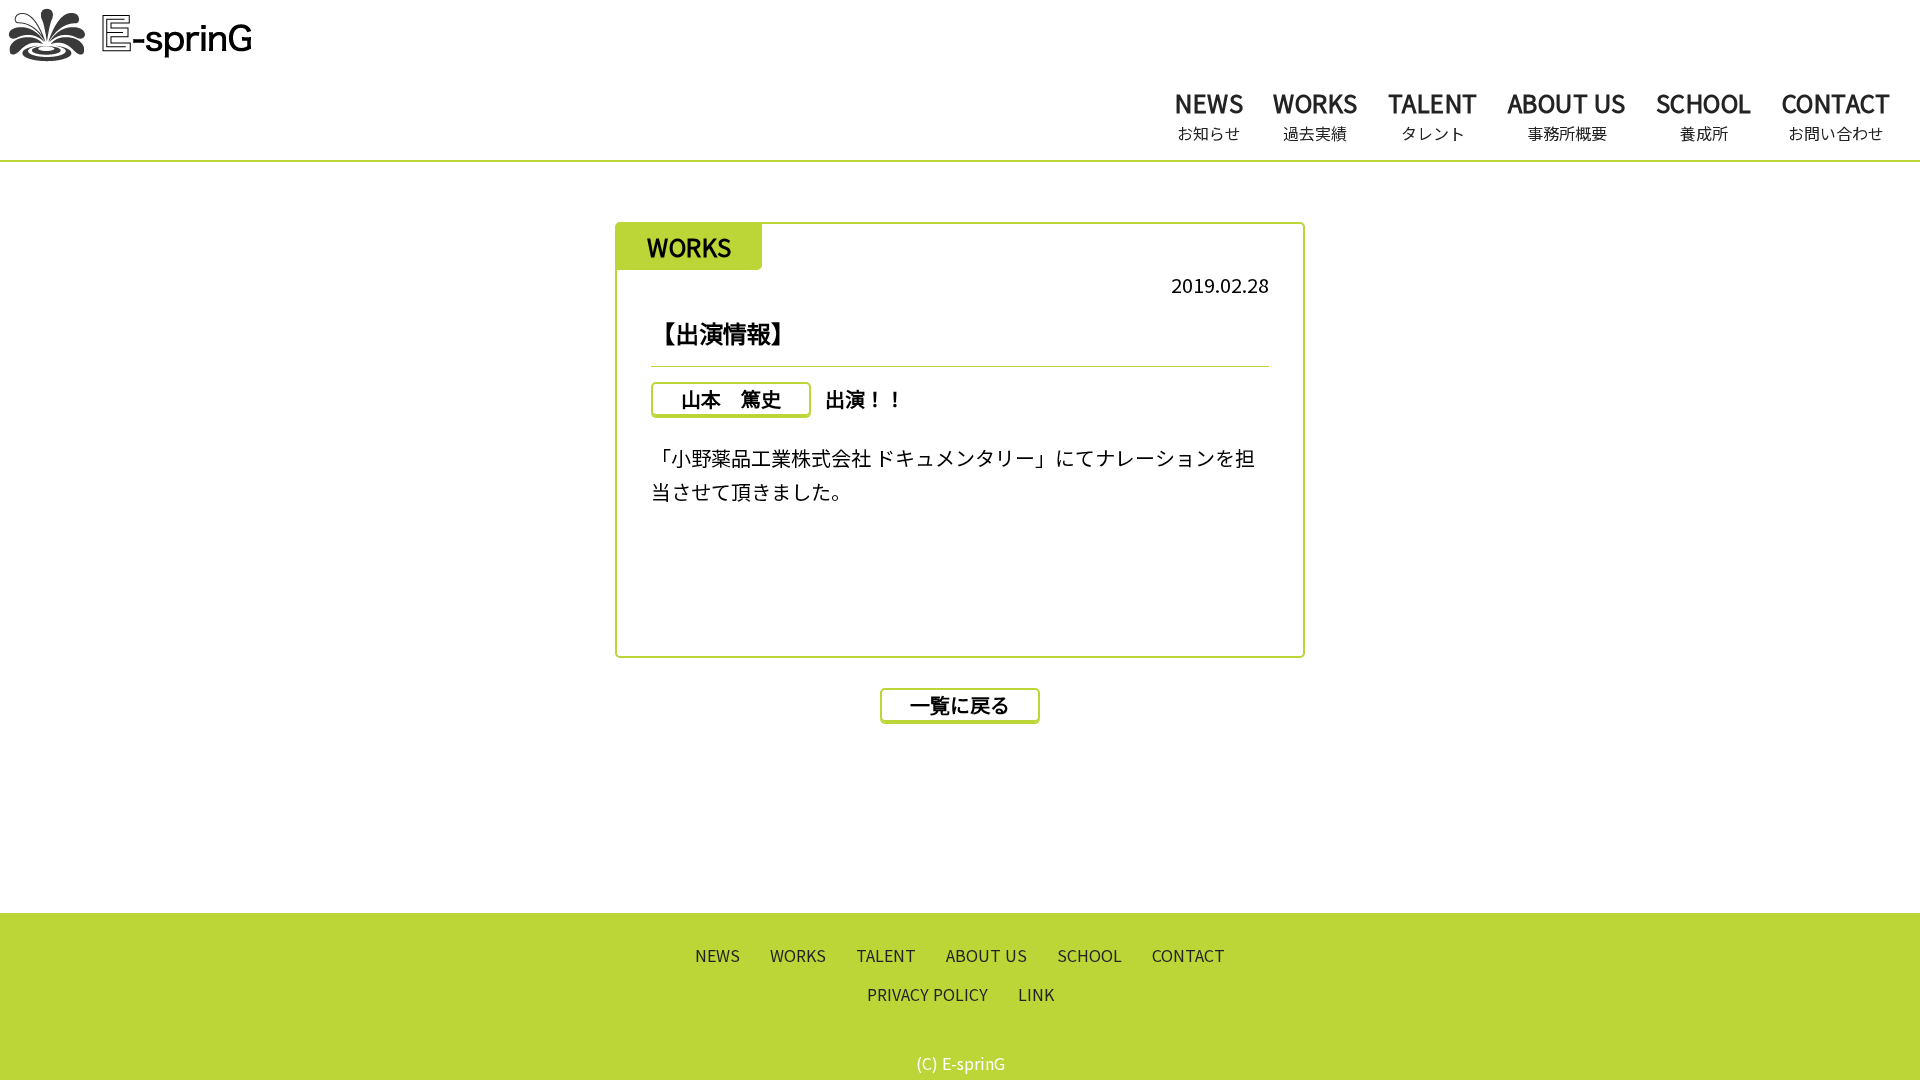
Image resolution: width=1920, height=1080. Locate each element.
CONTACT (1188, 955)
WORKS (798, 955)
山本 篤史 (731, 398)
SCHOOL (1089, 955)
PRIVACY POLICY (927, 994)
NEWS (717, 955)
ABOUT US (986, 955)
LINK (1036, 994)
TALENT (886, 955)
